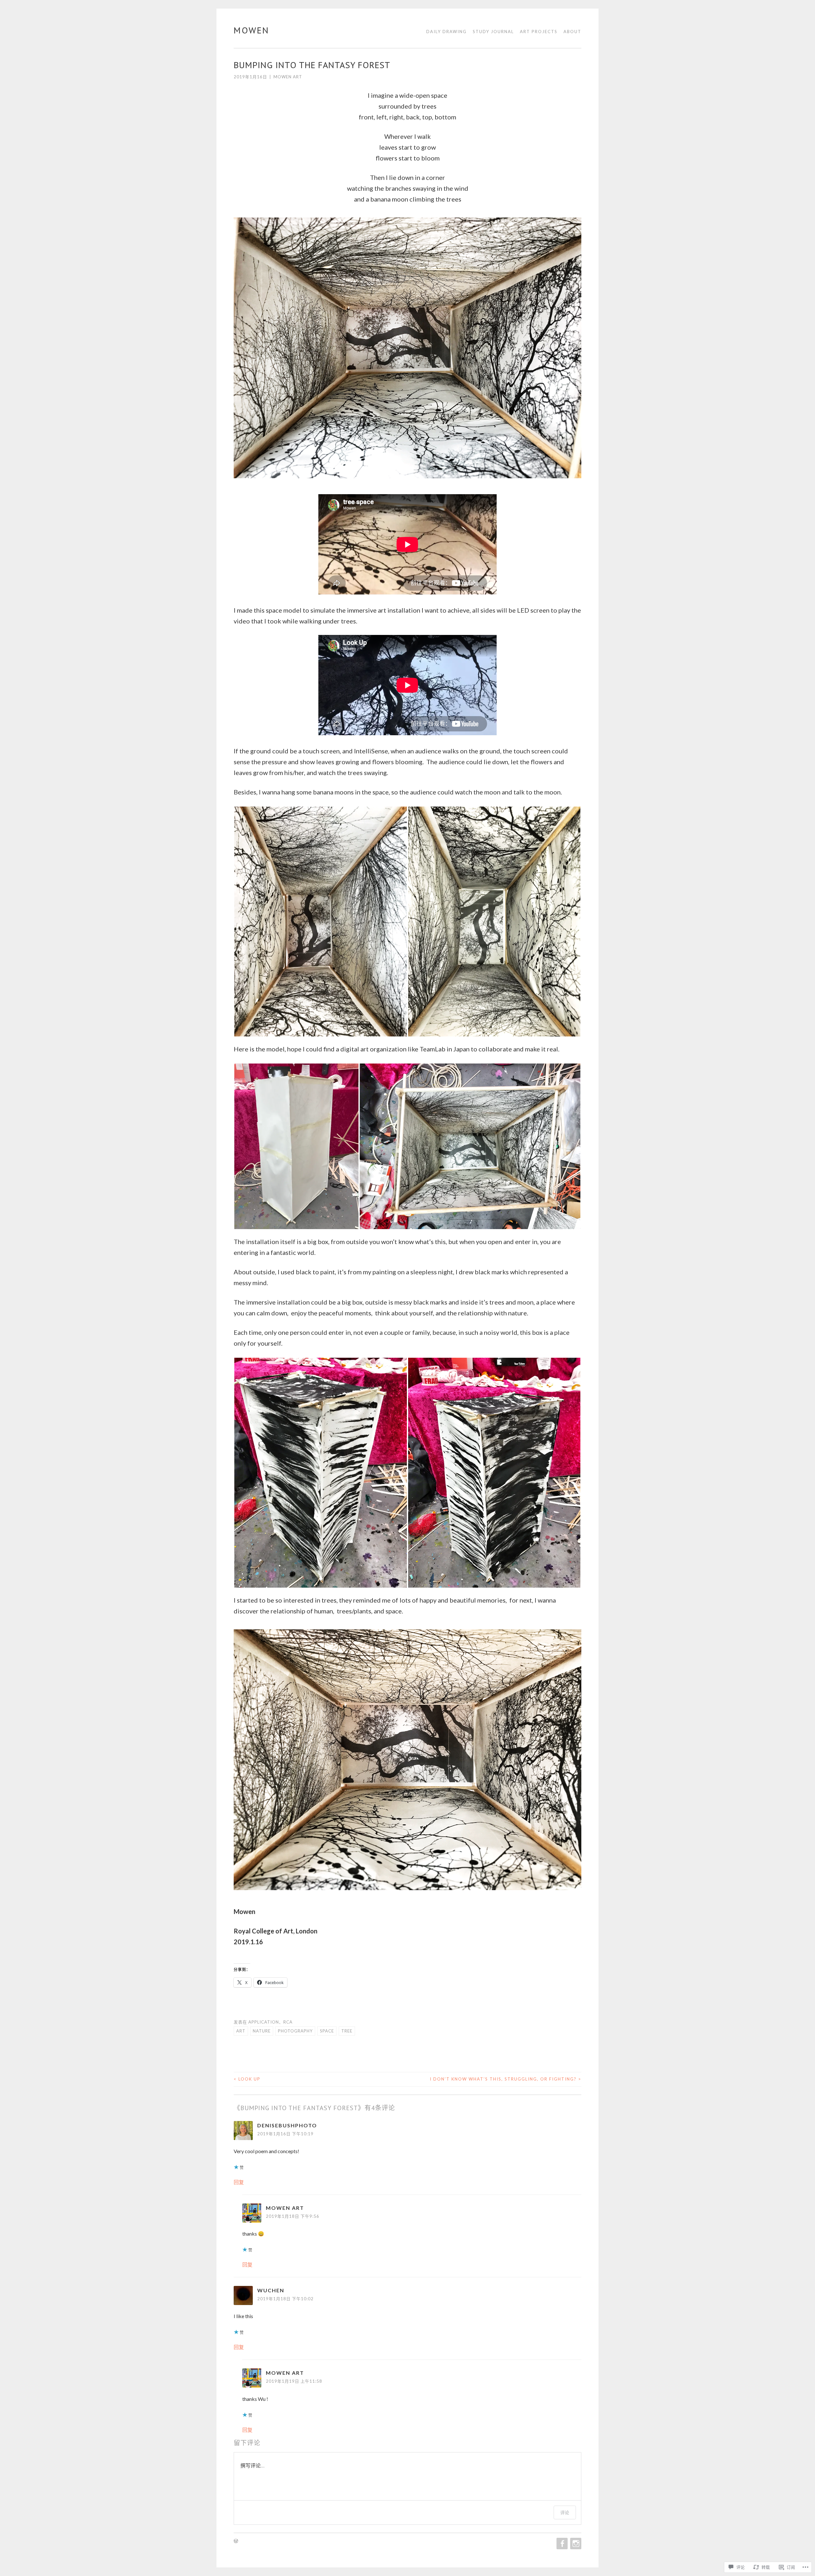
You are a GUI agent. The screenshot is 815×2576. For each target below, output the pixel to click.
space (327, 2031)
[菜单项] (561, 2544)
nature (262, 2031)
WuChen (271, 2290)
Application (264, 2022)
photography (295, 2031)
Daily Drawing (446, 32)
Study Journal (493, 32)
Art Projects (539, 32)
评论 (565, 2512)
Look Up (247, 2079)
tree (347, 2031)
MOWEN (252, 30)
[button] (321, 922)
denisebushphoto (287, 2125)
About (572, 32)
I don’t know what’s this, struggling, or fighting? (506, 2079)
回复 (239, 2182)
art (241, 2031)
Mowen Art (288, 77)
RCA (288, 2022)
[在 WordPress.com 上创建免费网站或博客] (236, 2541)
